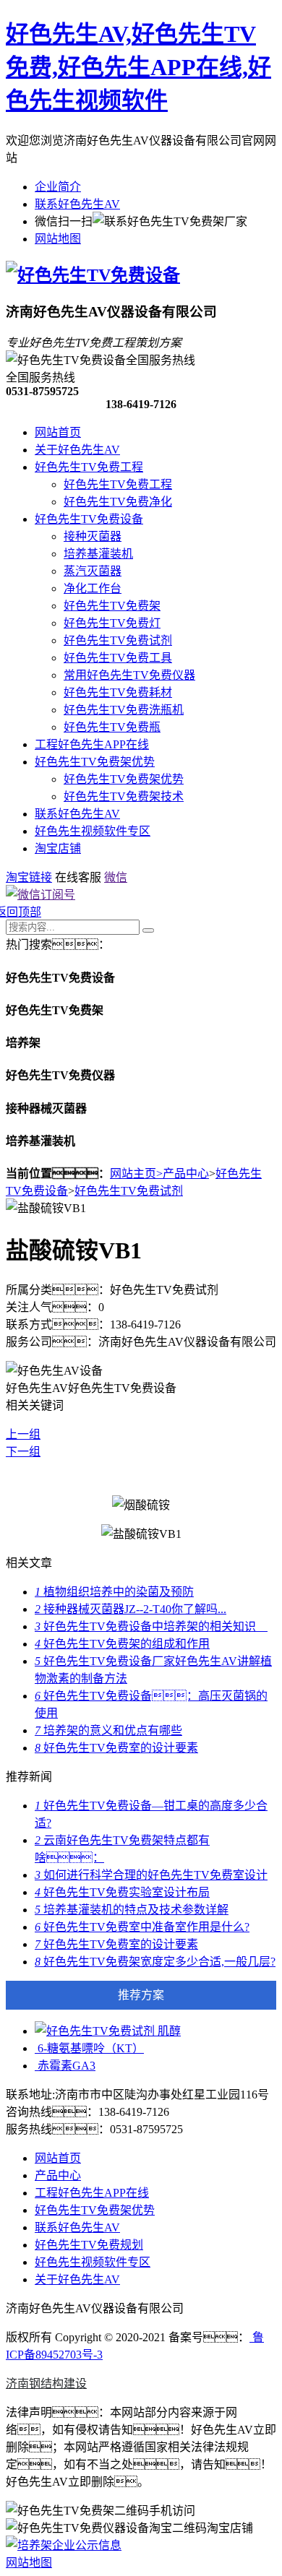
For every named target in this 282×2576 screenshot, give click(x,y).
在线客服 (78, 877)
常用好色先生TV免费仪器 (129, 675)
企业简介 (58, 187)
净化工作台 (93, 588)
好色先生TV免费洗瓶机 (124, 710)
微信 (116, 877)
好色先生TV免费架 (112, 606)
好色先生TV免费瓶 (112, 727)
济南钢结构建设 (46, 2383)
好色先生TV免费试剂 (118, 640)
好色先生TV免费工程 (89, 467)
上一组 (23, 1434)
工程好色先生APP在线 (92, 744)
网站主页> (136, 1174)
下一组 (23, 1452)
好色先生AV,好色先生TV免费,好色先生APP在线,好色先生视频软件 (138, 67)
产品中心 (186, 1174)
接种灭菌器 (93, 536)
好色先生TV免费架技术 (124, 796)
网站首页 (58, 432)
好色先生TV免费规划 (89, 2245)
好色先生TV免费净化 (118, 502)
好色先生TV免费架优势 (95, 762)
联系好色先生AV (77, 204)
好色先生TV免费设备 (89, 519)
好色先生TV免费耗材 (118, 692)
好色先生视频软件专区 (93, 831)
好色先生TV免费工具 (118, 658)
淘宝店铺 (58, 848)
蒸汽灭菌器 (93, 571)
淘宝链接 (29, 877)
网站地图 (58, 239)
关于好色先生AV (77, 450)
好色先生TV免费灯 (112, 623)
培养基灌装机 (98, 554)
